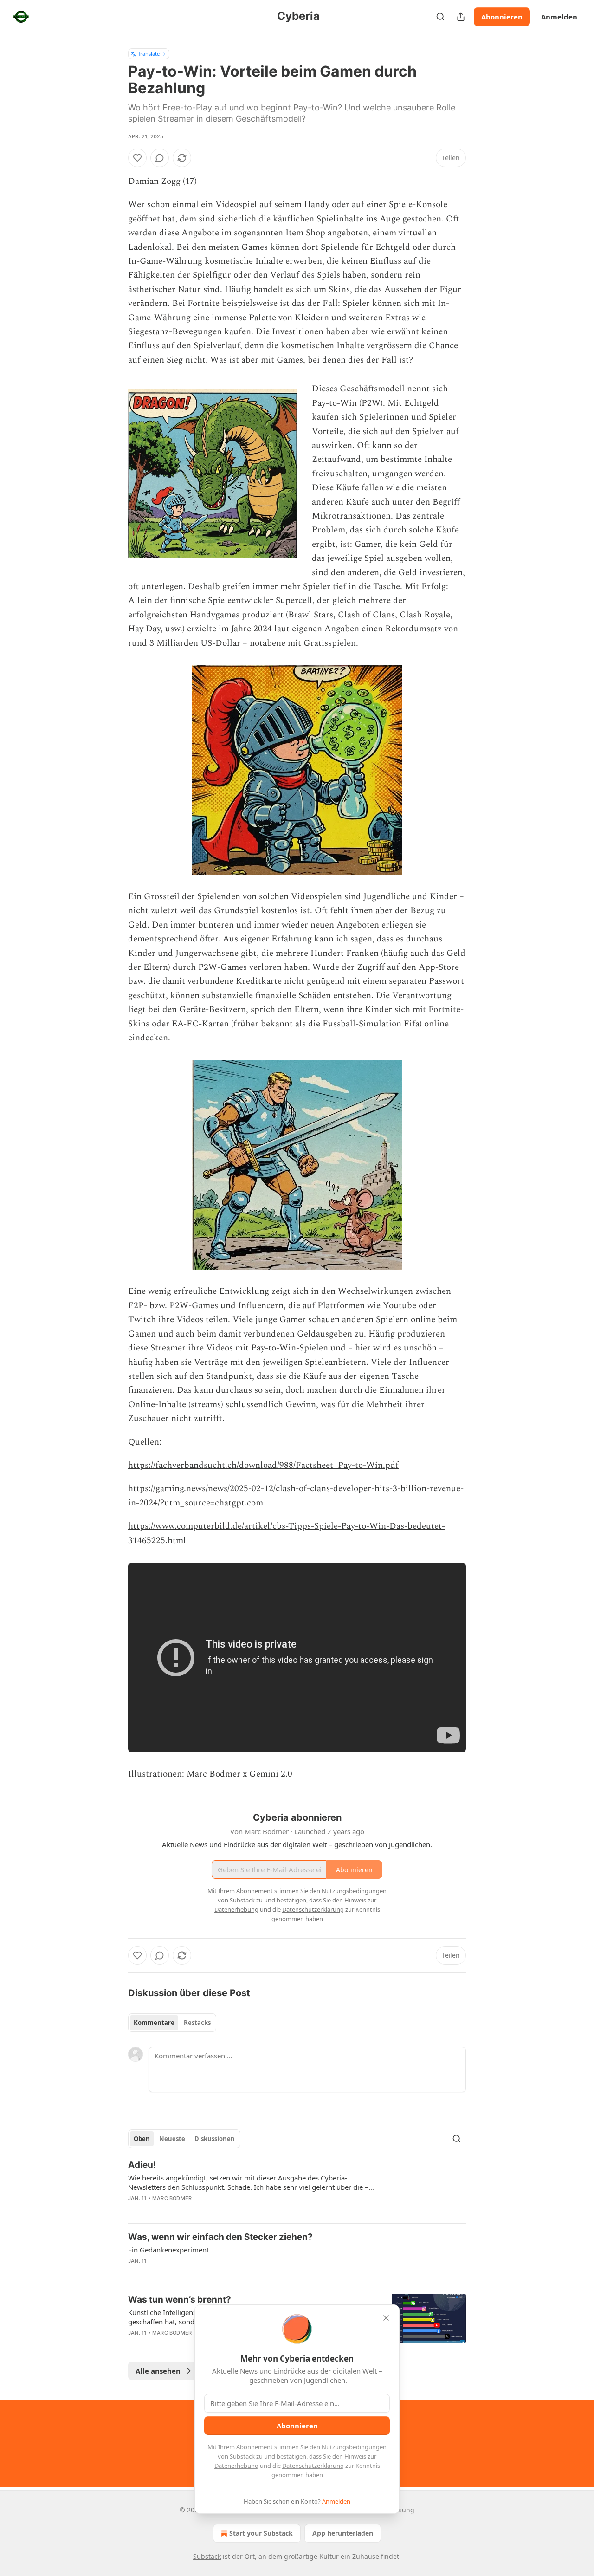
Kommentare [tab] (154, 2023)
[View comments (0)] (160, 158)
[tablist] (172, 2023)
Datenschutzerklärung (313, 2466)
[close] (386, 2318)
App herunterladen (343, 2533)
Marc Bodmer (172, 2198)
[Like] (137, 158)
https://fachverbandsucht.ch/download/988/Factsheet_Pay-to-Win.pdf (263, 1465)
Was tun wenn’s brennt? (180, 2300)
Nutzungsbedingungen (354, 2447)
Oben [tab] (142, 2139)
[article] (297, 2187)
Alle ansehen (158, 2371)
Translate (149, 54)
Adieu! (142, 2165)
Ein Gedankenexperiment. (169, 2250)
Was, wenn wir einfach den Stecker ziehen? (220, 2237)
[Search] (440, 17)
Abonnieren (502, 17)
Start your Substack (261, 2533)
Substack (207, 2556)
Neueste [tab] (172, 2139)
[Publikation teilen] (461, 17)
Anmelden (559, 17)
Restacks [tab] (197, 2023)
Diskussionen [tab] (215, 2139)
